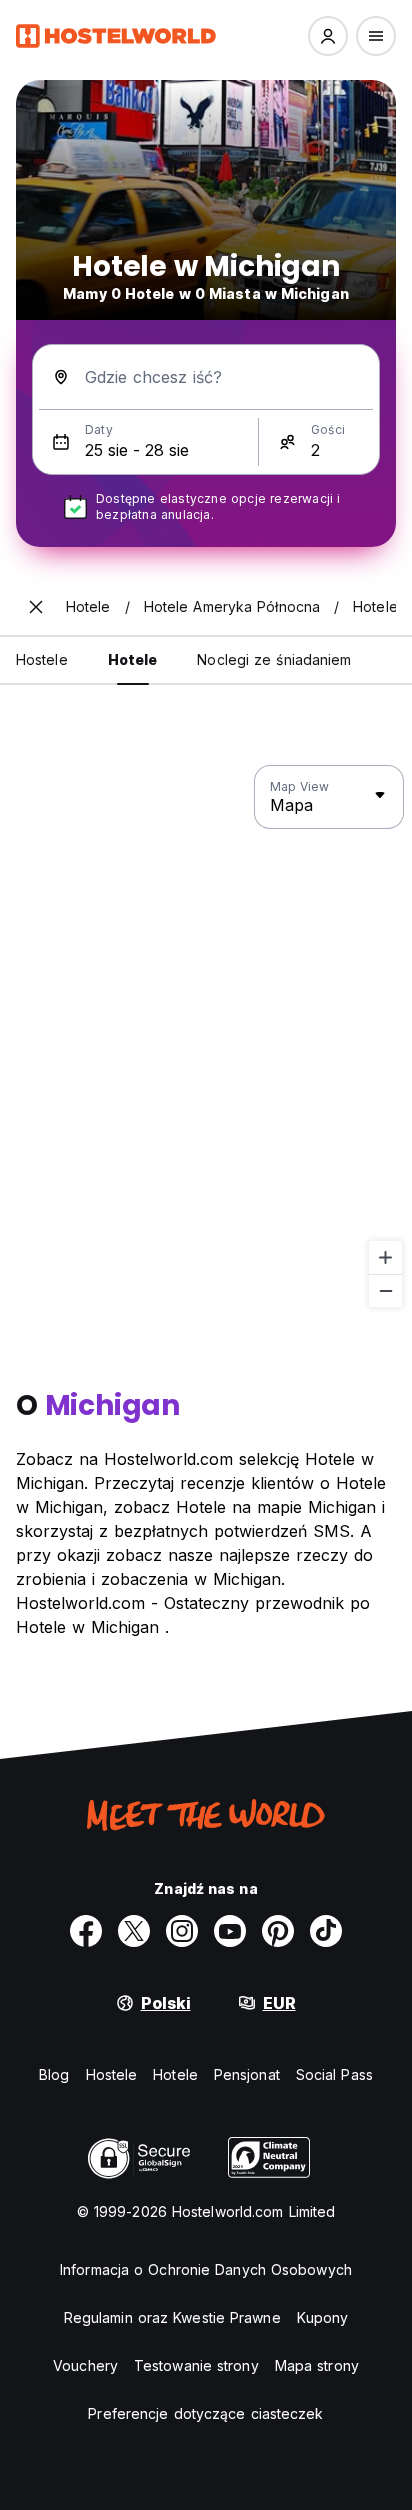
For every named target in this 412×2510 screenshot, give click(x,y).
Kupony (323, 2317)
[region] (206, 1037)
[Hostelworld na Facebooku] (86, 1931)
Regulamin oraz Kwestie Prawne (172, 2317)
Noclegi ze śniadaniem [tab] (274, 659)
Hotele (175, 2074)
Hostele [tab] (42, 659)
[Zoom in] (385, 1257)
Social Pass (334, 2074)
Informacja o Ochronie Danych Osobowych (206, 2269)
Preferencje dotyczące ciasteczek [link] (205, 2413)
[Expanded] (36, 607)
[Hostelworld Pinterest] (278, 1931)
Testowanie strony (196, 2365)
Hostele (112, 2074)
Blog (54, 2074)
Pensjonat (247, 2074)
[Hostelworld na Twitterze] (134, 1931)
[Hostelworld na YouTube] (230, 1931)
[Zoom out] (385, 1290)
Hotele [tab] (133, 659)
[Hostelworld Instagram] (182, 1931)
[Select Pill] (328, 36)
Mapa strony (317, 2365)
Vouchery (85, 2365)
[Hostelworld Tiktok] (326, 1931)
